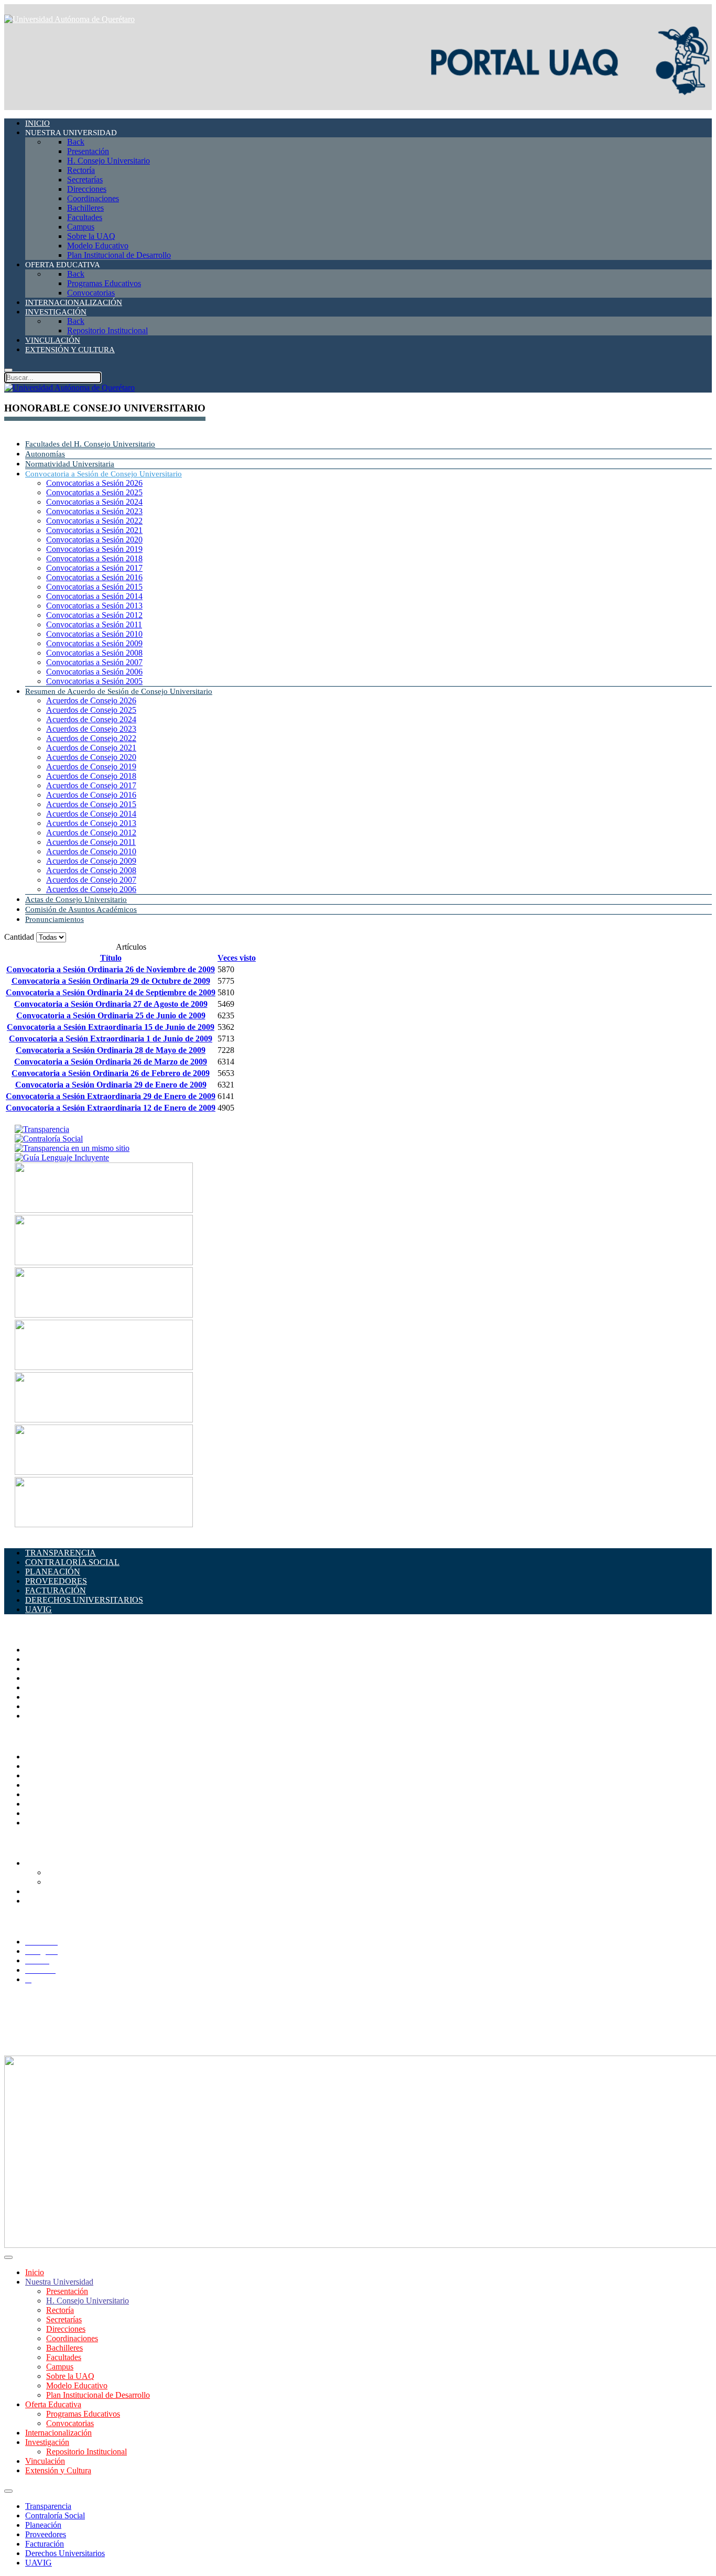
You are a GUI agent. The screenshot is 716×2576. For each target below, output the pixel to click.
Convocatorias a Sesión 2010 (94, 634)
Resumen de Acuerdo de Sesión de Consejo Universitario (119, 691)
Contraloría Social (55, 2515)
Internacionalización (58, 2433)
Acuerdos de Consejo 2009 (91, 861)
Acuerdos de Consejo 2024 (91, 719)
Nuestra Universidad (59, 2282)
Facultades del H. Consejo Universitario (90, 444)
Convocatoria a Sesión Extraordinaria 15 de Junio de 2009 (111, 1027)
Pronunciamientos (55, 919)
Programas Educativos (83, 2414)
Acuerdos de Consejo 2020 (91, 757)
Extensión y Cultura (58, 2470)
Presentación (67, 2291)
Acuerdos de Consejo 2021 (91, 748)
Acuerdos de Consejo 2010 (91, 851)
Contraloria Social (55, 1804)
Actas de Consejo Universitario (76, 899)
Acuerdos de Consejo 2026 (91, 700)
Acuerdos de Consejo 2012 (91, 833)
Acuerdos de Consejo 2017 (91, 785)
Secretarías (43, 1669)
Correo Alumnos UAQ (84, 1872)
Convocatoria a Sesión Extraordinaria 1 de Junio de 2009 (111, 1039)
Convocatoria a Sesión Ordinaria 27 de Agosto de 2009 (111, 1004)
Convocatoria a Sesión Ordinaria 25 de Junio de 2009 (111, 1015)
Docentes (41, 1891)
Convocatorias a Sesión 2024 (94, 502)
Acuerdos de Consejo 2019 (91, 767)
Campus (39, 1716)
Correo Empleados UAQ (67, 1766)
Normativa (43, 1823)
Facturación (45, 2544)
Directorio (42, 1757)
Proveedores (46, 2534)
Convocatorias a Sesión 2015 (94, 587)
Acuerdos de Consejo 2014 (91, 814)
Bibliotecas (44, 1794)
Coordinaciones (51, 1687)
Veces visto (237, 958)
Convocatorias (70, 2423)
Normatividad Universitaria (70, 464)
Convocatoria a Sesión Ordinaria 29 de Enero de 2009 (111, 1085)
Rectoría (39, 1659)
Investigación (47, 2442)
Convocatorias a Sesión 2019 (94, 549)
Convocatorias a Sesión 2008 (94, 653)
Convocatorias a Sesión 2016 (94, 577)
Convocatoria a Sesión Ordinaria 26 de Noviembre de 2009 (111, 969)
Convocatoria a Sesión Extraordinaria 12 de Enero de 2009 (111, 1108)
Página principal (52, 1650)
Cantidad (20, 937)
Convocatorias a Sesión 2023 (94, 511)
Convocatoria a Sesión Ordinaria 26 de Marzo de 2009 (111, 1062)
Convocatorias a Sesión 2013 (94, 606)
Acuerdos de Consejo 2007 (91, 880)
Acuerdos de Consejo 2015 (91, 804)
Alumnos (40, 1863)
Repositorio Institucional (86, 2452)
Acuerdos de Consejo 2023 (91, 729)
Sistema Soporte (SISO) (65, 1775)
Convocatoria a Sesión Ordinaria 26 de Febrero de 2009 (111, 1073)
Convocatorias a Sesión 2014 (94, 596)
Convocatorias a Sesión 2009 (94, 643)
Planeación (43, 2525)
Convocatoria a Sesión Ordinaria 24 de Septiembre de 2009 (111, 992)
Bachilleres (44, 1697)
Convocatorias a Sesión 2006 (94, 672)
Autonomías (45, 454)
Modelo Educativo (77, 2385)
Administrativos (51, 1901)
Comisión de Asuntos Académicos (81, 909)
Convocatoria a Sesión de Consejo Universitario (104, 474)
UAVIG (39, 2563)
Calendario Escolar (57, 1785)
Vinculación (45, 2461)
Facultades (43, 1706)
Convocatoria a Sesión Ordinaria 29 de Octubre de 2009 (111, 981)
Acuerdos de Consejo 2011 (91, 842)
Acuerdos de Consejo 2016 (91, 795)
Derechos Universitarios (65, 2553)
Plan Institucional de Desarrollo (98, 2395)
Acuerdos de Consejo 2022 (91, 738)
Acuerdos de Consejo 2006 (91, 889)
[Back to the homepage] (69, 19)
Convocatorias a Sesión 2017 (94, 568)
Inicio (35, 2272)
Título (111, 958)
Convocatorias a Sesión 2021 (94, 530)
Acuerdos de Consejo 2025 (91, 710)
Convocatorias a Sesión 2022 (94, 521)
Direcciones (45, 1678)
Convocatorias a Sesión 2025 (94, 492)
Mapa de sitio (47, 1813)
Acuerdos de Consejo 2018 (91, 776)
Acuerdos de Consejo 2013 (91, 823)
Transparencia (48, 2506)
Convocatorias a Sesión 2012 (94, 615)
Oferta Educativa (53, 2404)
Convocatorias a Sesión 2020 (94, 540)
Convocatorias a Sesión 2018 (94, 558)
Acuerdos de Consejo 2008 (91, 870)
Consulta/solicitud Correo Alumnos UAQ (115, 1882)
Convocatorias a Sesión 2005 (94, 681)
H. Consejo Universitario (88, 2301)
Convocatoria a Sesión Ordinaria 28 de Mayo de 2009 (111, 1050)
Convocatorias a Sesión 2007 (94, 662)
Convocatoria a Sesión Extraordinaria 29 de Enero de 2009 (111, 1096)
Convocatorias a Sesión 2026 (94, 483)
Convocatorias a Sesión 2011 (94, 624)
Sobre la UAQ (70, 2376)
